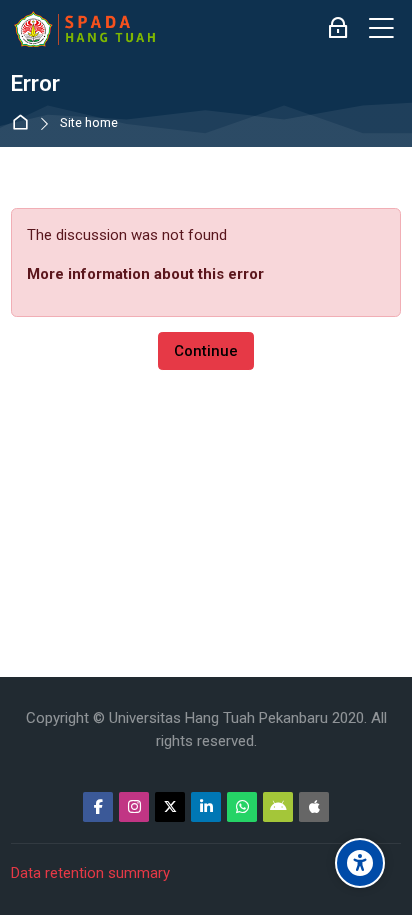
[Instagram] (134, 807)
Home (24, 123)
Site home (89, 123)
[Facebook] (98, 807)
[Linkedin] (206, 807)
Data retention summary (90, 873)
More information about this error (145, 274)
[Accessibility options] (360, 863)
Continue (206, 351)
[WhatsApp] (242, 807)
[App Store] (314, 807)
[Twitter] (170, 807)
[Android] (278, 807)
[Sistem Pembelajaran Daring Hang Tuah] (84, 29)
